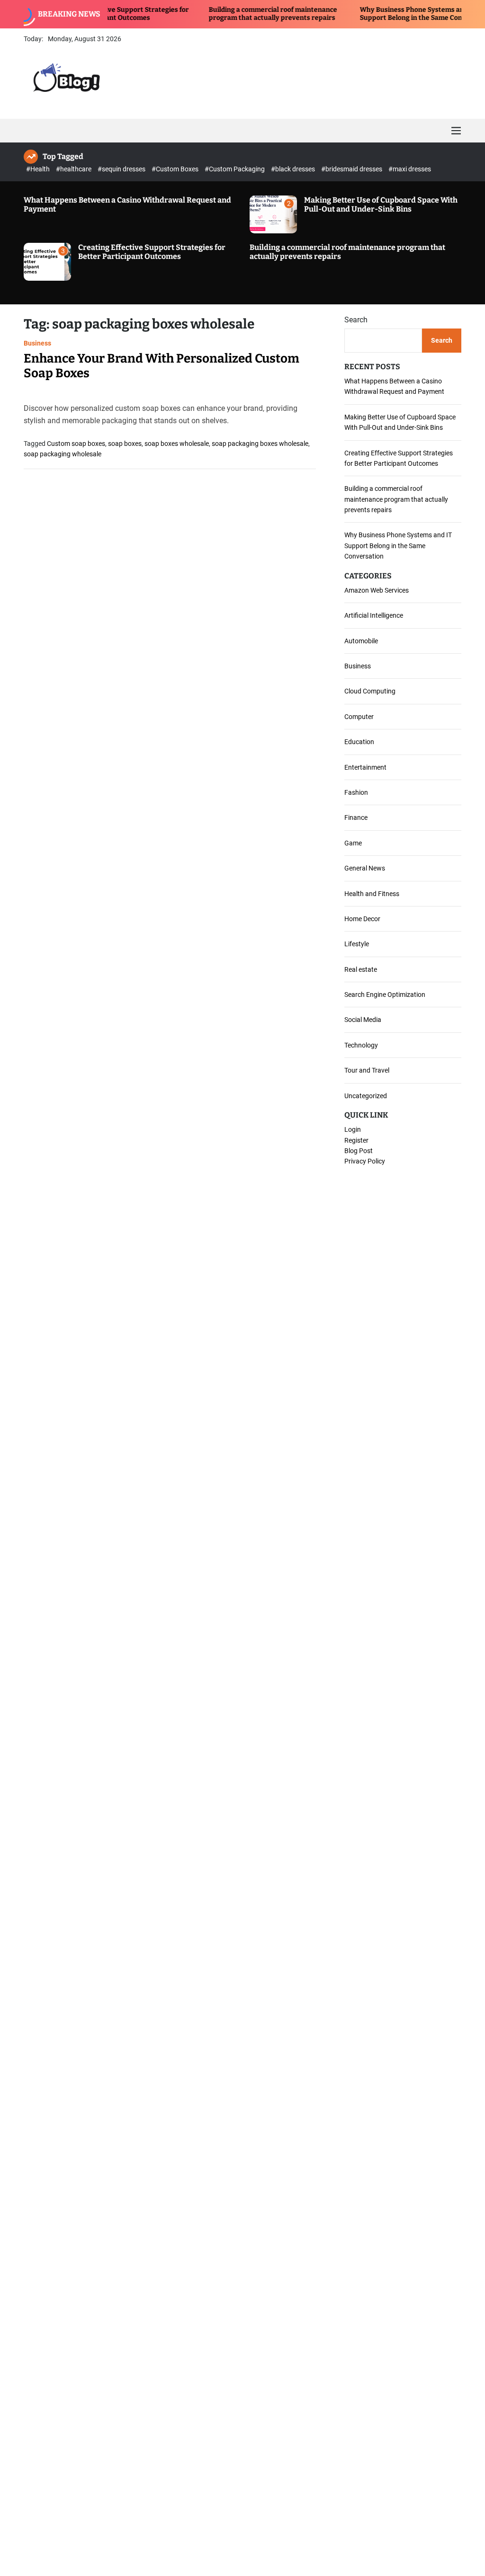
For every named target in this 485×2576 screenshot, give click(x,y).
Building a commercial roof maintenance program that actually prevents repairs (233, 14)
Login (353, 1129)
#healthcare (74, 169)
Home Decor (362, 919)
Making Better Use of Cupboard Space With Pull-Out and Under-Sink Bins (381, 204)
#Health (39, 169)
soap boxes (125, 444)
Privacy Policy (365, 1161)
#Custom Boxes (176, 169)
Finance (356, 817)
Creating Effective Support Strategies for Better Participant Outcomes (152, 252)
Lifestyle (357, 944)
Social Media (363, 1020)
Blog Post (359, 1151)
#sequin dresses (122, 169)
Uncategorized (366, 1096)
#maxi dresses (410, 169)
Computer (359, 717)
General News (365, 868)
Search (356, 320)
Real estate (361, 969)
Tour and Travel (367, 1070)
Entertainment (365, 767)
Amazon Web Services (377, 590)
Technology (361, 1045)
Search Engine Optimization (385, 995)
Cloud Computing (370, 691)
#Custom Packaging (235, 169)
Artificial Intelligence (374, 615)
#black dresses (294, 169)
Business (37, 343)
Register (356, 1140)
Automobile (361, 641)
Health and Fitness (372, 894)
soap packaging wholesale (63, 454)
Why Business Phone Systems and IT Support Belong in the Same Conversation (387, 14)
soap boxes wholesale (177, 444)
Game (353, 843)
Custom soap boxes (76, 444)
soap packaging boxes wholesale (260, 444)
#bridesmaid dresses (352, 169)
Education (359, 742)
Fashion (356, 792)
